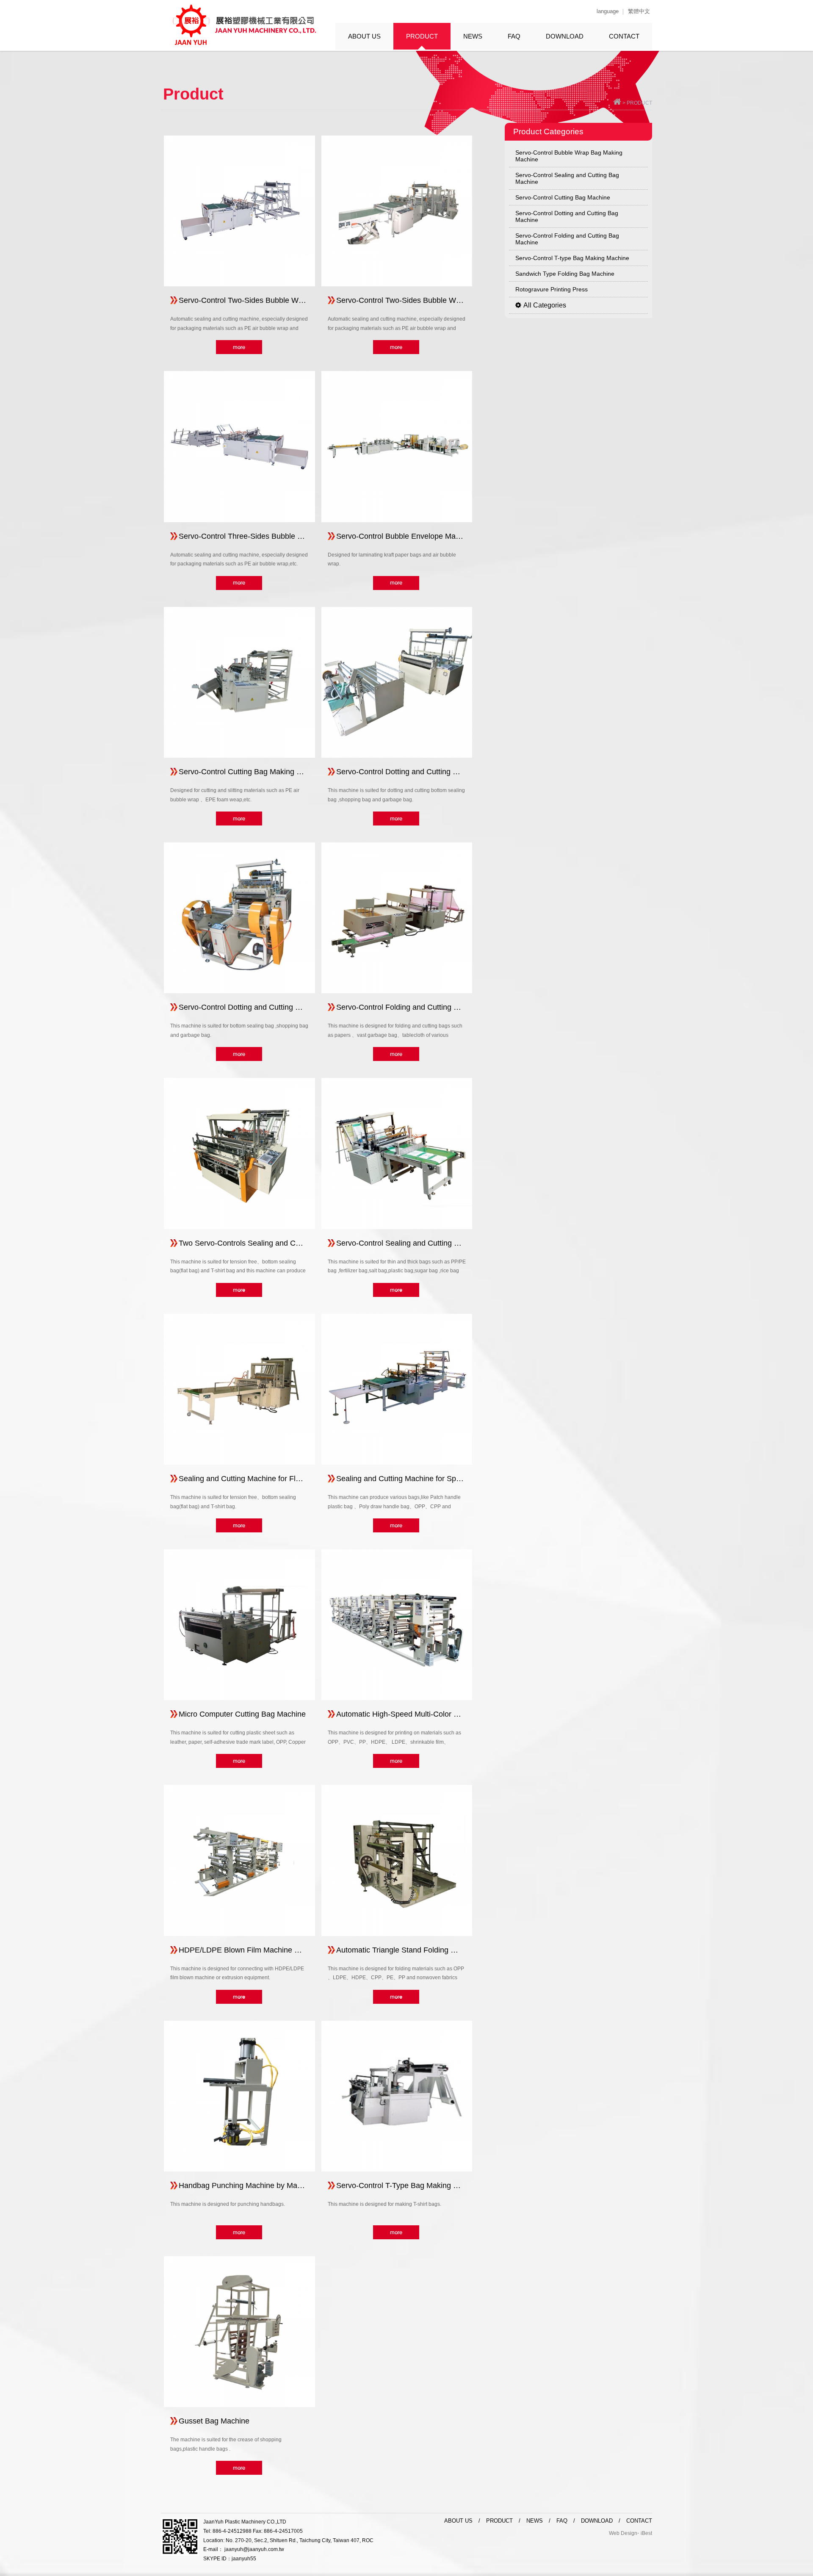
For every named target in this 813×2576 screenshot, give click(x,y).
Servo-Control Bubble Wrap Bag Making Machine (569, 156)
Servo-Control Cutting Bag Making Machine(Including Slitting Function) (242, 772)
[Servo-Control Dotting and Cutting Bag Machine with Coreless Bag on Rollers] (239, 918)
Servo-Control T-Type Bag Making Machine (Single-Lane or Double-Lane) (400, 2185)
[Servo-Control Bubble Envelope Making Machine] (397, 446)
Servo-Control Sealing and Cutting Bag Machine (567, 178)
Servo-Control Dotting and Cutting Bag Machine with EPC (400, 772)
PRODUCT (422, 36)
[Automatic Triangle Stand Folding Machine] (397, 1860)
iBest (646, 2533)
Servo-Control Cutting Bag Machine (563, 197)
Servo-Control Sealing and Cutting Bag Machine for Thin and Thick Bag (400, 1243)
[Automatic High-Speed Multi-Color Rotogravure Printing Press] (397, 1625)
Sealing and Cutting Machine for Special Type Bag (400, 1479)
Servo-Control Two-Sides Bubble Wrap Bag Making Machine (242, 300)
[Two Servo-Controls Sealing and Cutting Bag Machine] (239, 1153)
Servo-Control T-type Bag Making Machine (572, 258)
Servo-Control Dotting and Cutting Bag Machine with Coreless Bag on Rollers (242, 1007)
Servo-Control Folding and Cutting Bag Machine (567, 239)
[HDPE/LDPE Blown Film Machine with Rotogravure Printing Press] (239, 1860)
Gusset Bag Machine (214, 2421)
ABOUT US (364, 36)
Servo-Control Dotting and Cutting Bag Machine (567, 216)
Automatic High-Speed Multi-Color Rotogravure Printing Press (400, 1714)
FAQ (514, 36)
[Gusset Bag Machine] (239, 2332)
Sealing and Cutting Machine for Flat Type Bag (242, 1479)
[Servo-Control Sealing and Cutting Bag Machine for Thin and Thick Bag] (397, 1153)
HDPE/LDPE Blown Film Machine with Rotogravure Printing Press (242, 1950)
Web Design (623, 2533)
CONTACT (624, 36)
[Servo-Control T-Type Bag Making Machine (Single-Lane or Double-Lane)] (397, 2096)
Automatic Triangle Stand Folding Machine (400, 1950)
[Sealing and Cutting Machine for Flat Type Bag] (239, 1389)
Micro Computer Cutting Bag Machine (242, 1714)
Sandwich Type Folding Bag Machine (565, 274)
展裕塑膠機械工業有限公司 (243, 25)
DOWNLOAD (565, 36)
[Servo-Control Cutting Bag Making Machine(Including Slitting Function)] (239, 682)
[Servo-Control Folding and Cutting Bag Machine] (397, 918)
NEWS (473, 36)
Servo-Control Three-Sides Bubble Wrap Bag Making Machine (242, 536)
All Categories (545, 305)
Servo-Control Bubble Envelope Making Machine (400, 536)
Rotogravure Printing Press (552, 289)
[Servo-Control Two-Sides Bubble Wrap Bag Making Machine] (239, 211)
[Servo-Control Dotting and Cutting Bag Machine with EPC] (397, 682)
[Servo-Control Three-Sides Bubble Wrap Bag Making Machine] (239, 446)
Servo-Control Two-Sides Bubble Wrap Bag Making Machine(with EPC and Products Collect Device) (400, 300)
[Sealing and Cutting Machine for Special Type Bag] (397, 1389)
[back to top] (617, 103)
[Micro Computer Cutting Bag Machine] (239, 1625)
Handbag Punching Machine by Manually (242, 2185)
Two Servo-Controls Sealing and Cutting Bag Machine (242, 1243)
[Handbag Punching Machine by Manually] (239, 2096)
